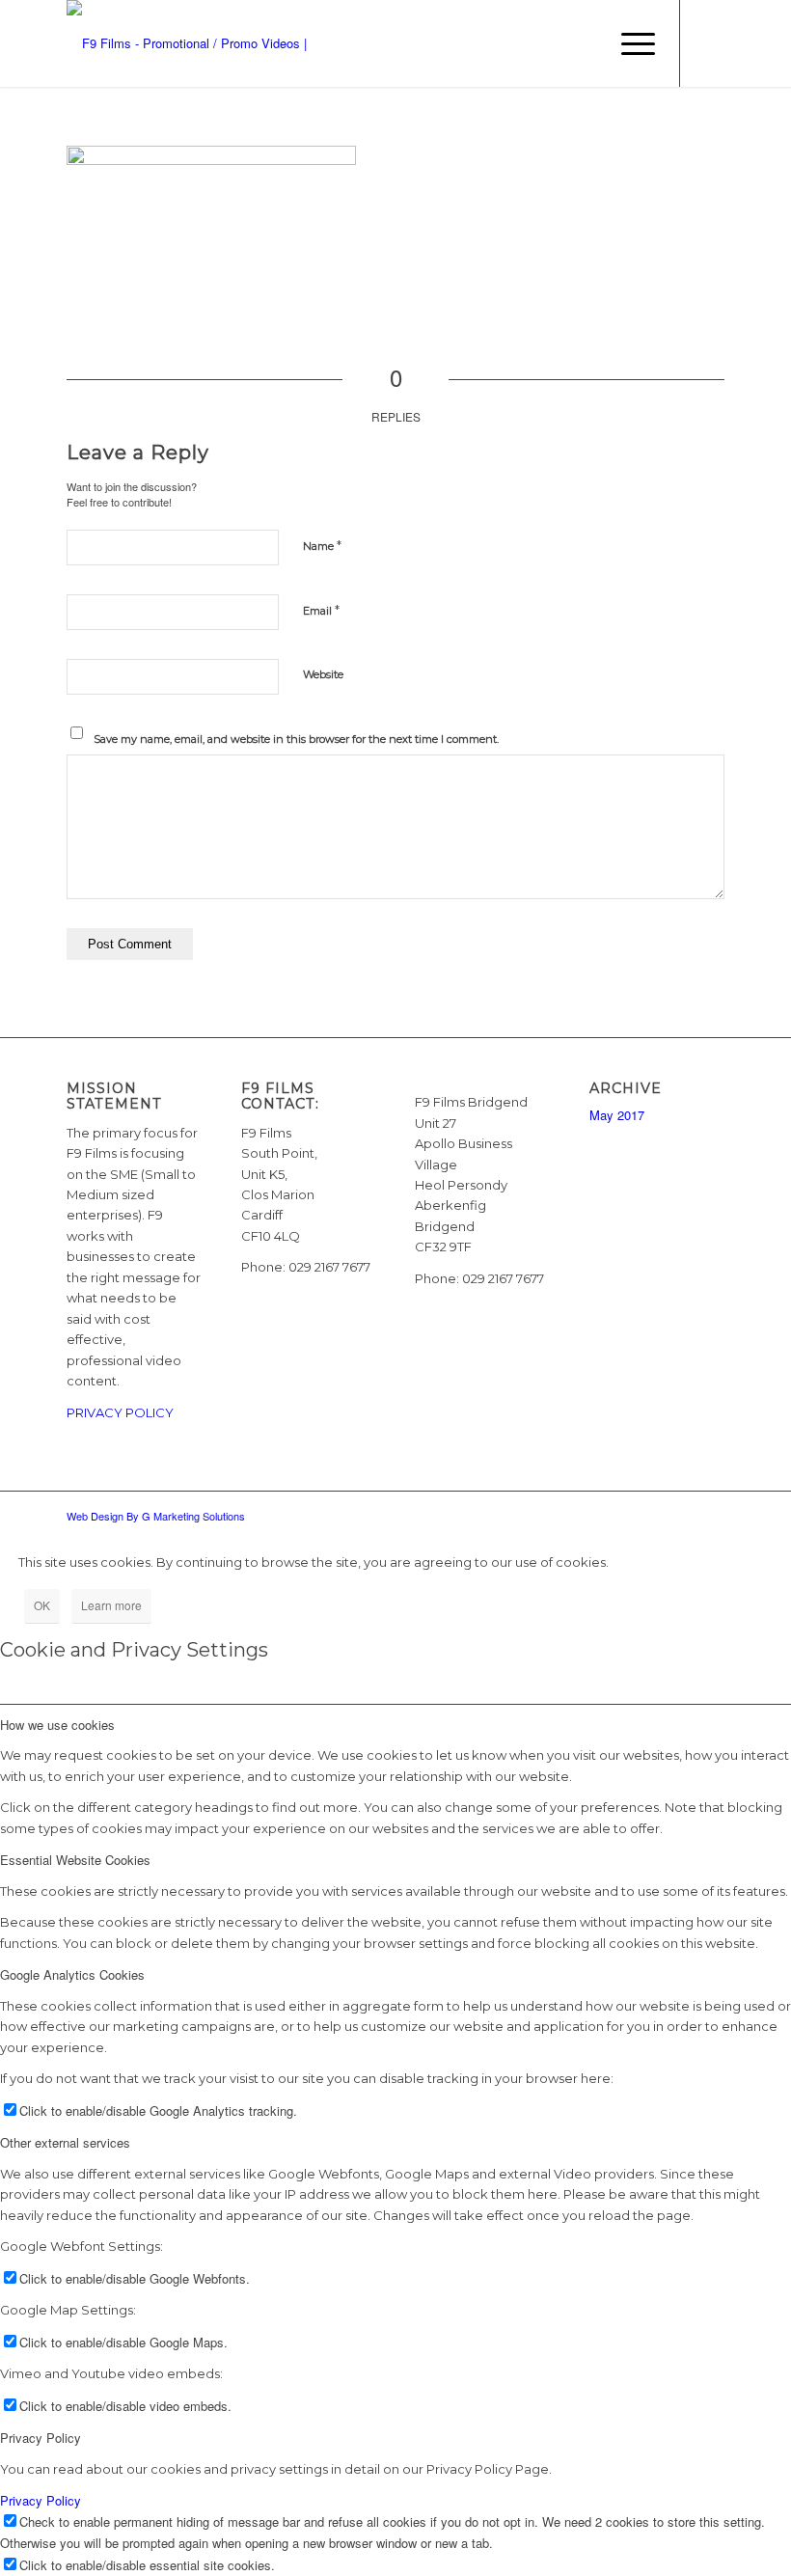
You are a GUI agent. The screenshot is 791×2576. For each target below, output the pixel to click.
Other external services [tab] (65, 2142)
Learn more (111, 1605)
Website (323, 674)
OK (42, 1605)
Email (321, 610)
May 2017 (617, 1115)
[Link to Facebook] (710, 43)
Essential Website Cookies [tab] (75, 1860)
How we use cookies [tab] (57, 1725)
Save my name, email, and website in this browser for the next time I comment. (296, 739)
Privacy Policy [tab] (41, 2438)
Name (322, 545)
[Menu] (628, 43)
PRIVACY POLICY (120, 1412)
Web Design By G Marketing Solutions (156, 1516)
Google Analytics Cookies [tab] (72, 1974)
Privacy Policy (41, 2500)
